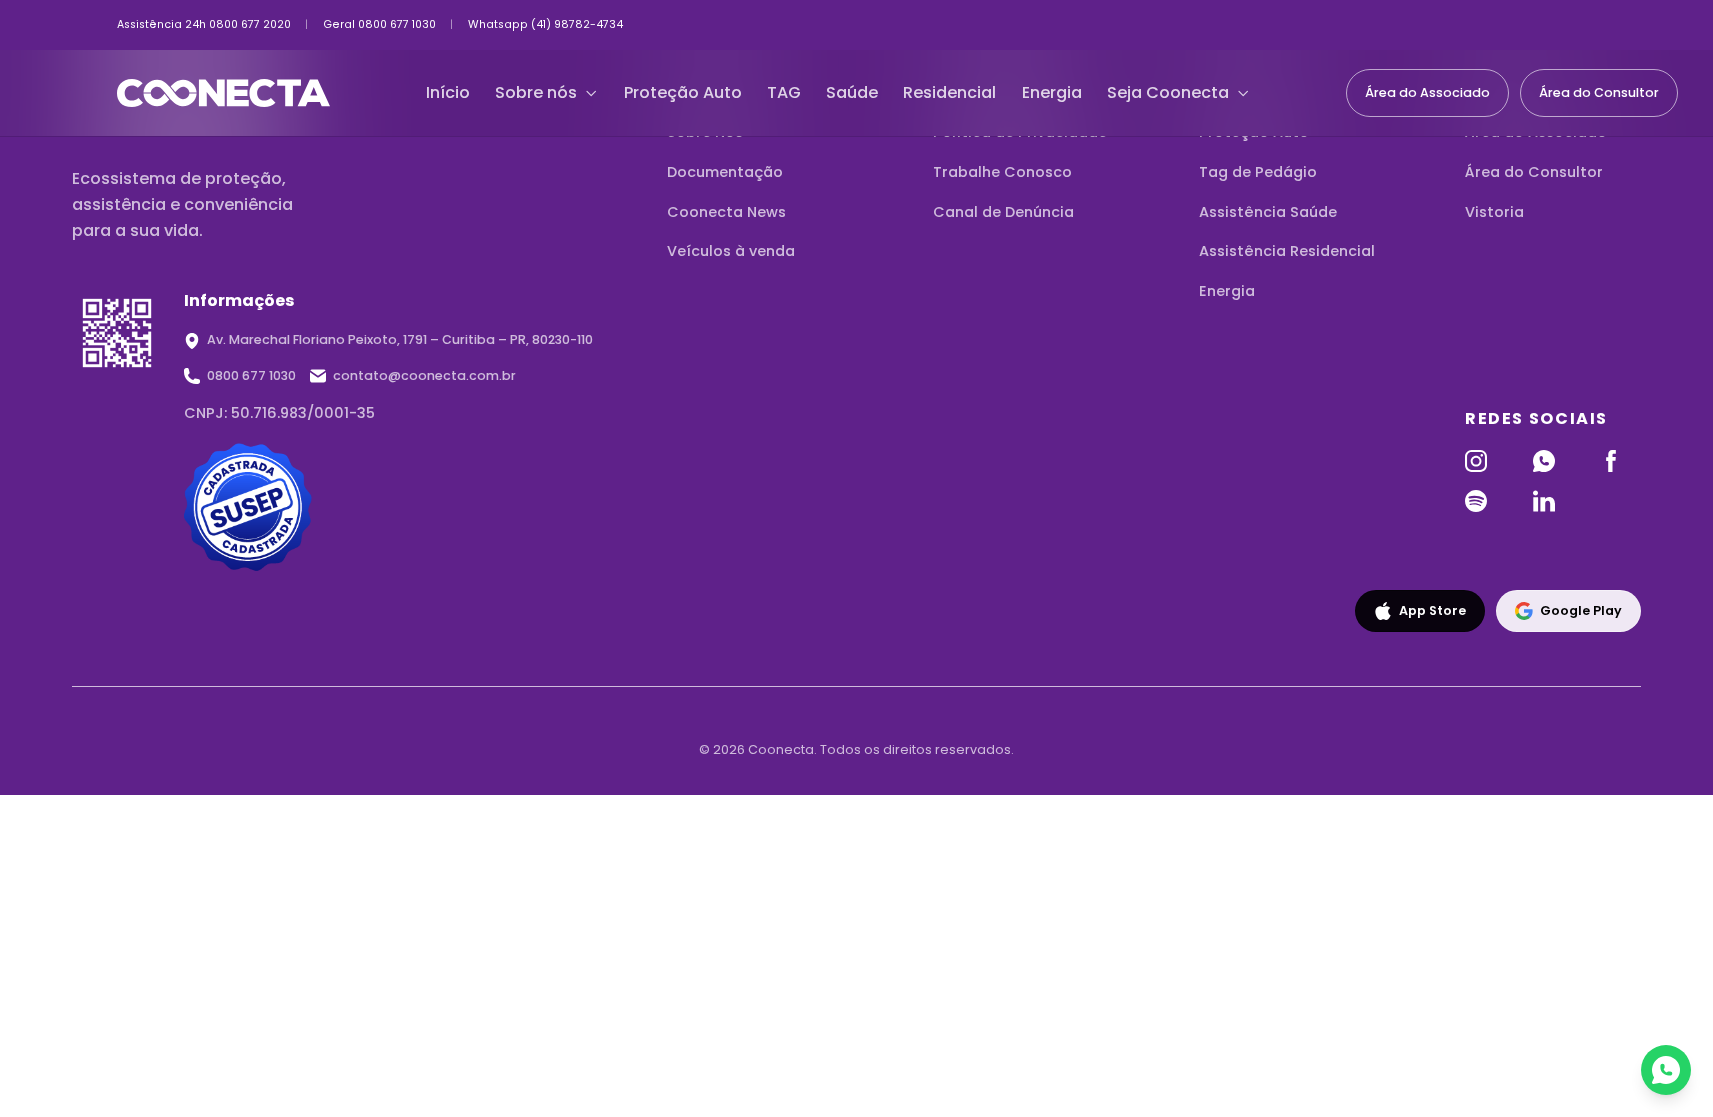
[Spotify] (1485, 501)
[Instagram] (1485, 461)
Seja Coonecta (1168, 92)
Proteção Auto (683, 92)
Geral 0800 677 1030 (379, 25)
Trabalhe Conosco (1002, 172)
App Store (1432, 610)
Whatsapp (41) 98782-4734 (545, 25)
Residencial (949, 92)
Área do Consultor (1599, 92)
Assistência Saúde (1268, 212)
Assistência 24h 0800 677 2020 (204, 25)
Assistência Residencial (1287, 251)
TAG (784, 92)
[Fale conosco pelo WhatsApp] (1666, 1070)
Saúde (852, 92)
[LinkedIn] (1553, 501)
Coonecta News (726, 212)
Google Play (1581, 610)
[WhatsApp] (1553, 461)
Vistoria (1494, 212)
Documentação (725, 172)
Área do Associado (1427, 92)
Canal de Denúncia (1003, 212)
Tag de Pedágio (1258, 172)
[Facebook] (1620, 461)
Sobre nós (536, 92)
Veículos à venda (731, 251)
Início (448, 92)
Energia (1052, 92)
